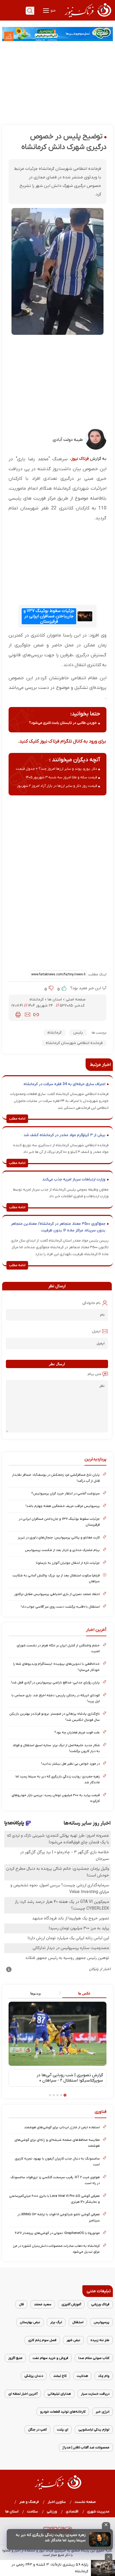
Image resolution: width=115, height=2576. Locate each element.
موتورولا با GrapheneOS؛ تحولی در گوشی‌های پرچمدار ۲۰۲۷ (57, 2233)
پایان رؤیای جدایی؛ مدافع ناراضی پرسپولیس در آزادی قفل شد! (55, 1682)
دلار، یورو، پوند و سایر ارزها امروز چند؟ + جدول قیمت (56, 769)
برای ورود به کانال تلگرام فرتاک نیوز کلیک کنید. (62, 741)
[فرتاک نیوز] (87, 18)
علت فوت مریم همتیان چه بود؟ (77, 1732)
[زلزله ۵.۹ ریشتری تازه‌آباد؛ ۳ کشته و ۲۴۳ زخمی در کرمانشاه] (103, 2568)
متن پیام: (94, 1374)
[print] (18, 1015)
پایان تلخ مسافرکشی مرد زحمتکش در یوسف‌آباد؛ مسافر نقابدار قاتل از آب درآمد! (56, 1478)
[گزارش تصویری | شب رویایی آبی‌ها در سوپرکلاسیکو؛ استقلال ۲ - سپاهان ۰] (57, 2034)
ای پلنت (63, 2430)
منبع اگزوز (15, 2358)
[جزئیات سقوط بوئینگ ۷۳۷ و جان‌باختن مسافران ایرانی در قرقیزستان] (85, 616)
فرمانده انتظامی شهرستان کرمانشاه (74, 1043)
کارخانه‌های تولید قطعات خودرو (63, 2412)
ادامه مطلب (17, 1119)
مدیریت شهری (98, 2512)
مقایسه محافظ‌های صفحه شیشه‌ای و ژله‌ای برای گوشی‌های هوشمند (57, 2143)
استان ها (55, 1000)
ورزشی (52, 2512)
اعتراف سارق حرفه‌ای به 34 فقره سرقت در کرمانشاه (64, 1084)
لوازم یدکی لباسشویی (94, 2430)
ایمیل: (96, 1331)
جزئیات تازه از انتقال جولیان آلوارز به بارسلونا (68, 1563)
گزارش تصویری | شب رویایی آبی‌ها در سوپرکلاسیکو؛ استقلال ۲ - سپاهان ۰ (70, 2078)
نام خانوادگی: (91, 1303)
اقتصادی (72, 2512)
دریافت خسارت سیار (95, 2394)
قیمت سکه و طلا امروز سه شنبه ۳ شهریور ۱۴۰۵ (62, 777)
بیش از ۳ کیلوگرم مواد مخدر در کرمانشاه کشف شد (64, 1135)
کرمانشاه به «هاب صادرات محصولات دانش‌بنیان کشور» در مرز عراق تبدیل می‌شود (56, 2249)
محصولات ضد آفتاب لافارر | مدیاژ (86, 2447)
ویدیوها (35, 1993)
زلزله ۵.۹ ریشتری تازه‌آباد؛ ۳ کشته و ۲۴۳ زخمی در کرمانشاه (50, 2568)
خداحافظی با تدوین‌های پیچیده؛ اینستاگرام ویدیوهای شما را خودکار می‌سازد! (56, 1667)
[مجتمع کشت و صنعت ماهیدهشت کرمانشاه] (57, 34)
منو (53, 11)
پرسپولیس (101, 2322)
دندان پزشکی (34, 2376)
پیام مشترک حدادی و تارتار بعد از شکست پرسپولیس (62, 1550)
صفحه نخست (85, 2502)
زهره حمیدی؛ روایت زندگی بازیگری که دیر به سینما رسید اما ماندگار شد (51, 2538)
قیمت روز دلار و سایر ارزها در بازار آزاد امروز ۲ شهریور (57, 786)
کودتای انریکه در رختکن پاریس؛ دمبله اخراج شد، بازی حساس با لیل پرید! (56, 1698)
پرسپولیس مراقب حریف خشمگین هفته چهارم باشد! (63, 1506)
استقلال (78, 2322)
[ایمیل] (28, 1015)
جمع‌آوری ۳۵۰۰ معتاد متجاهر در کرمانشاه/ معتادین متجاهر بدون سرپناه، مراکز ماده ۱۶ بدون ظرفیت (58, 1227)
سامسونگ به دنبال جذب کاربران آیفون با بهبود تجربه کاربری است (57, 2161)
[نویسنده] (96, 449)
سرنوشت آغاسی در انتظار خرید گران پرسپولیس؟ (66, 1493)
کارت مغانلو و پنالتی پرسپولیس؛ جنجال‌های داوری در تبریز (59, 1538)
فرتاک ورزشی (100, 2304)
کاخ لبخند (60, 2376)
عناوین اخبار (57, 2502)
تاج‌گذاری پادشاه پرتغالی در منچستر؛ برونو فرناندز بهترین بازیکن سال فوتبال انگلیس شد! (55, 1717)
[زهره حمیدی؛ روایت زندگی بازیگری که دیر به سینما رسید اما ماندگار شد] (100, 2539)
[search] (30, 11)
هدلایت (82, 2376)
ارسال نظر (57, 1364)
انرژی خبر (103, 2412)
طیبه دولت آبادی (68, 440)
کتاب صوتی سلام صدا (94, 2358)
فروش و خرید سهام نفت (50, 2358)
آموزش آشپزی (71, 2304)
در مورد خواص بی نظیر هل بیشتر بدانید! (70, 1764)
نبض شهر (73, 2340)
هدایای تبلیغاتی (59, 2394)
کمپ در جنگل (37, 2430)
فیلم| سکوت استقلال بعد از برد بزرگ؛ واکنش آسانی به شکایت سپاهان (56, 1578)
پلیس (78, 1033)
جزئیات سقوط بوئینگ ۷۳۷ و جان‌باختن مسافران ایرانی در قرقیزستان (49, 616)
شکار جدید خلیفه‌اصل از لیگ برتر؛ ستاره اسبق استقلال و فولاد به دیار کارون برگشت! (56, 1748)
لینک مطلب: (97, 974)
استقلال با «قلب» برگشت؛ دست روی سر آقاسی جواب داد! (60, 1607)
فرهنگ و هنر (29, 2502)
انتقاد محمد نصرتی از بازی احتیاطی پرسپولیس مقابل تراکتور (57, 1594)
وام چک (104, 2376)
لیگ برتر (56, 2322)
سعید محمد (43, 2304)
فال (21, 2304)
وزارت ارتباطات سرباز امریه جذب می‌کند (74, 1179)
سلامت (33, 2512)
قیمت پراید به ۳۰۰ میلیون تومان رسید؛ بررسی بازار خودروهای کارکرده (56, 1798)
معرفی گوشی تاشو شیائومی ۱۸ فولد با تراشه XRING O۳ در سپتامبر (59, 2217)
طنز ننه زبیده (100, 2340)
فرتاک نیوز (80, 459)
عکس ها (84, 1993)
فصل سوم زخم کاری (42, 2340)
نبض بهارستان (30, 2322)
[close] (106, 2526)
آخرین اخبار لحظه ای (23, 2394)
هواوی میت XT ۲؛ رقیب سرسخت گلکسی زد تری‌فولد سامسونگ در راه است (55, 2180)
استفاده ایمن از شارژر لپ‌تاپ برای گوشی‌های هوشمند (62, 2127)
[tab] (82, 1994)
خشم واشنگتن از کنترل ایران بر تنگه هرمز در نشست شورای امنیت (58, 1648)
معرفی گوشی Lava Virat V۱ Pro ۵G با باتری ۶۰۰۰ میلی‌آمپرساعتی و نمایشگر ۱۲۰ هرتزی (54, 2199)
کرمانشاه (37, 1000)
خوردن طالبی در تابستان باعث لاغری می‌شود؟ (63, 723)
